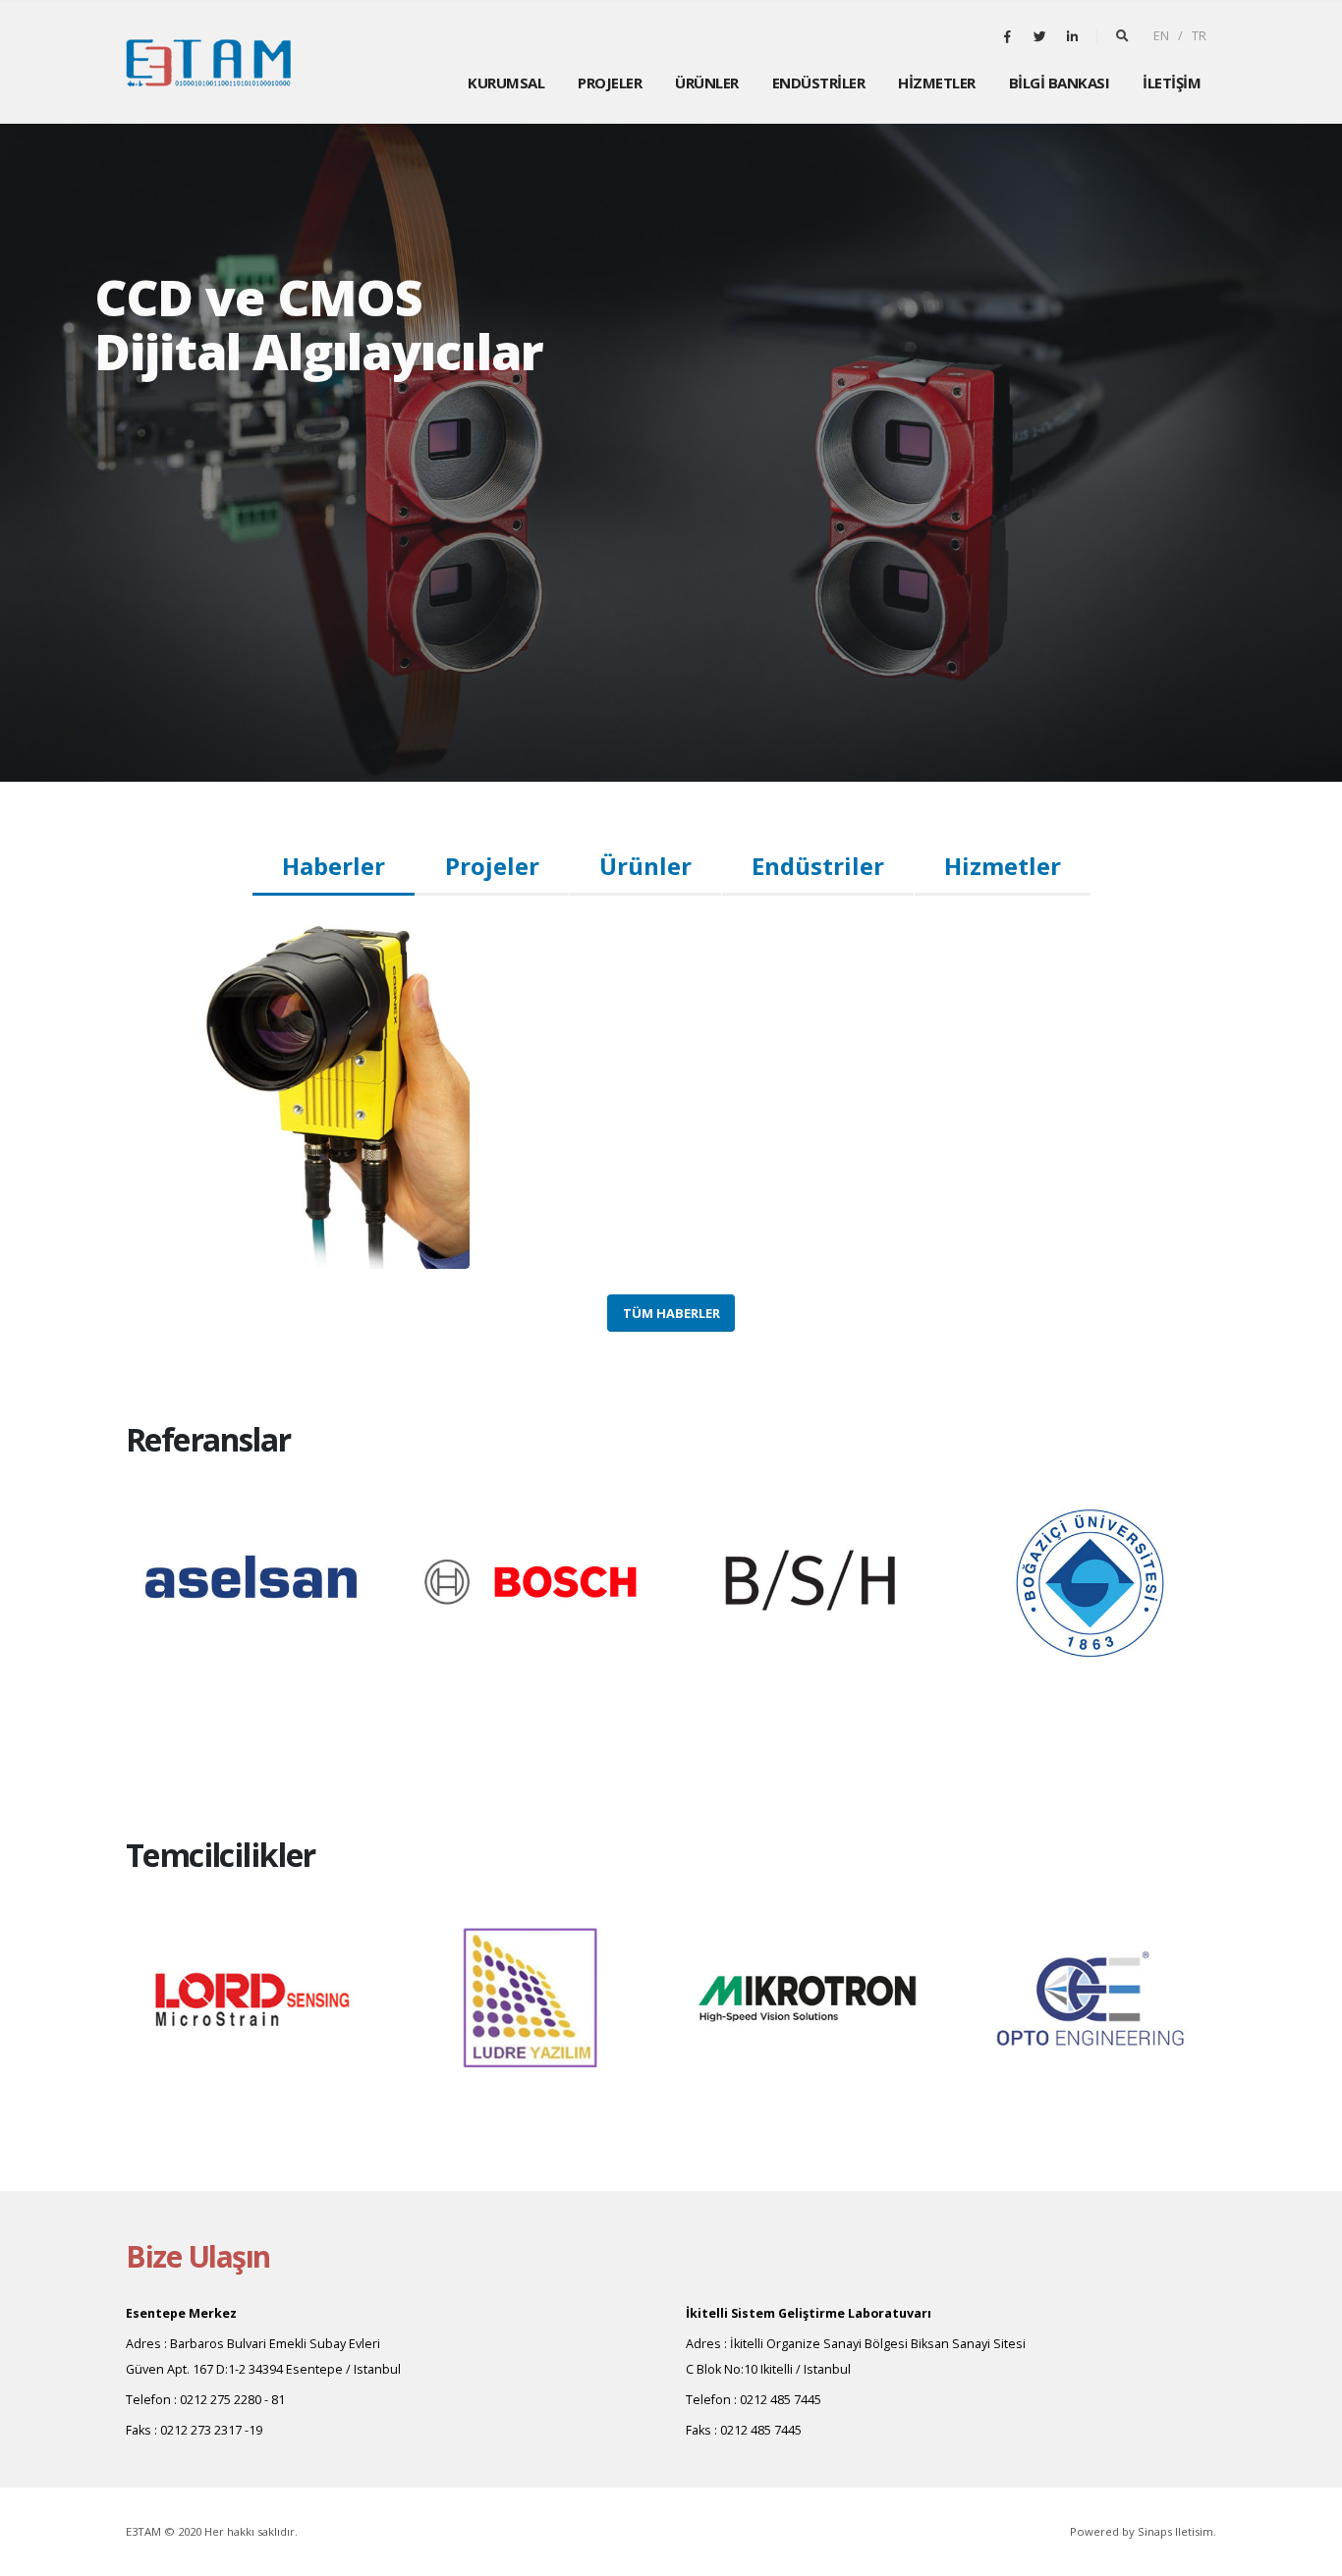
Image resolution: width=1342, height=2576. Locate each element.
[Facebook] (1007, 36)
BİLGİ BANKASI (1060, 82)
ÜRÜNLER (707, 82)
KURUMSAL (506, 82)
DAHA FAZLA (188, 446)
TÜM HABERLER (671, 1313)
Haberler (334, 866)
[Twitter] (1039, 36)
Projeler (492, 866)
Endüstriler (818, 866)
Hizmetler (1003, 866)
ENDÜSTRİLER (819, 82)
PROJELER (610, 82)
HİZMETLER (937, 82)
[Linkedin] (1072, 36)
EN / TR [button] (1180, 36)
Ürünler (645, 866)
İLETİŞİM (1172, 82)
